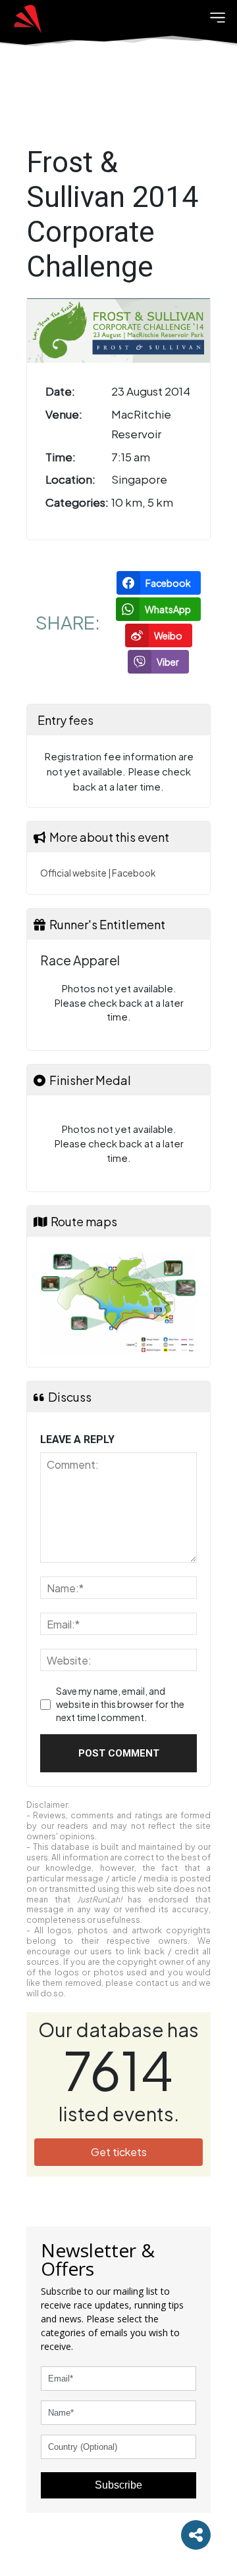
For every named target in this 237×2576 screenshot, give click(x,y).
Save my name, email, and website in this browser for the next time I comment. (120, 1704)
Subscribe (118, 2485)
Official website (73, 873)
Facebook (134, 873)
